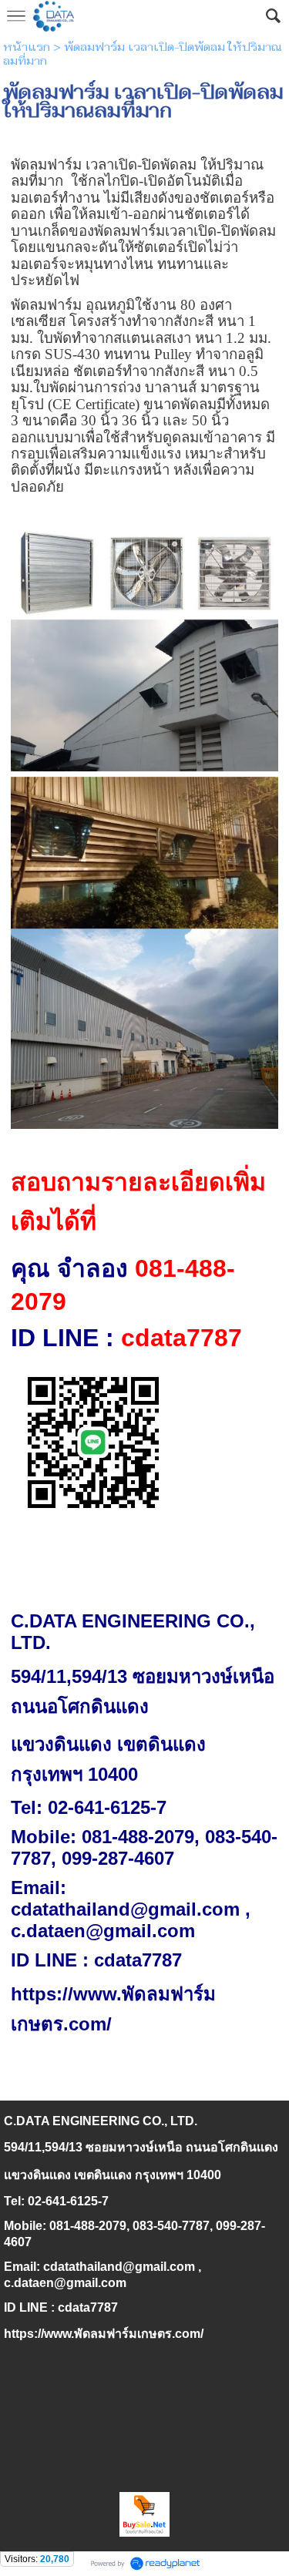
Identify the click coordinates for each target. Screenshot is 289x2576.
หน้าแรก (27, 47)
